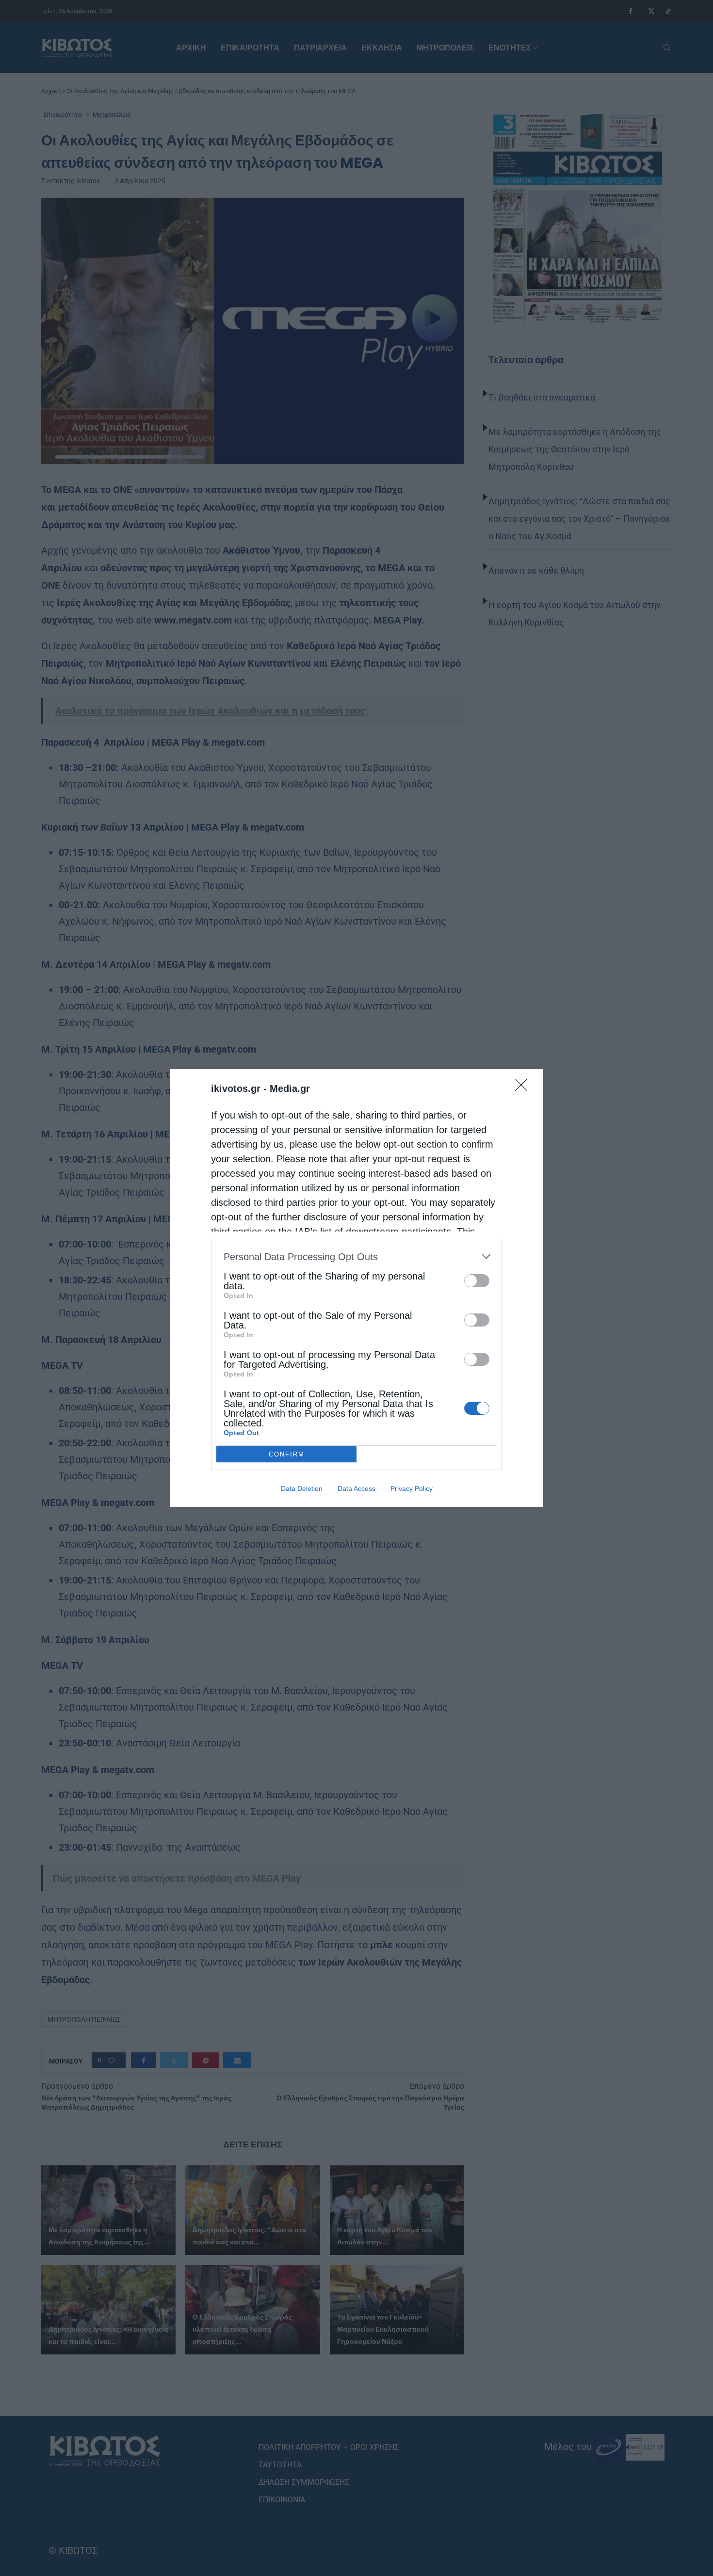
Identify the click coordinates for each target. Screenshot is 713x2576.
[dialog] (356, 1288)
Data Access (356, 1488)
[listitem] (356, 1256)
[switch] (477, 1281)
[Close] (524, 1088)
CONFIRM (287, 1454)
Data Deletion (302, 1488)
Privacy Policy (412, 1488)
